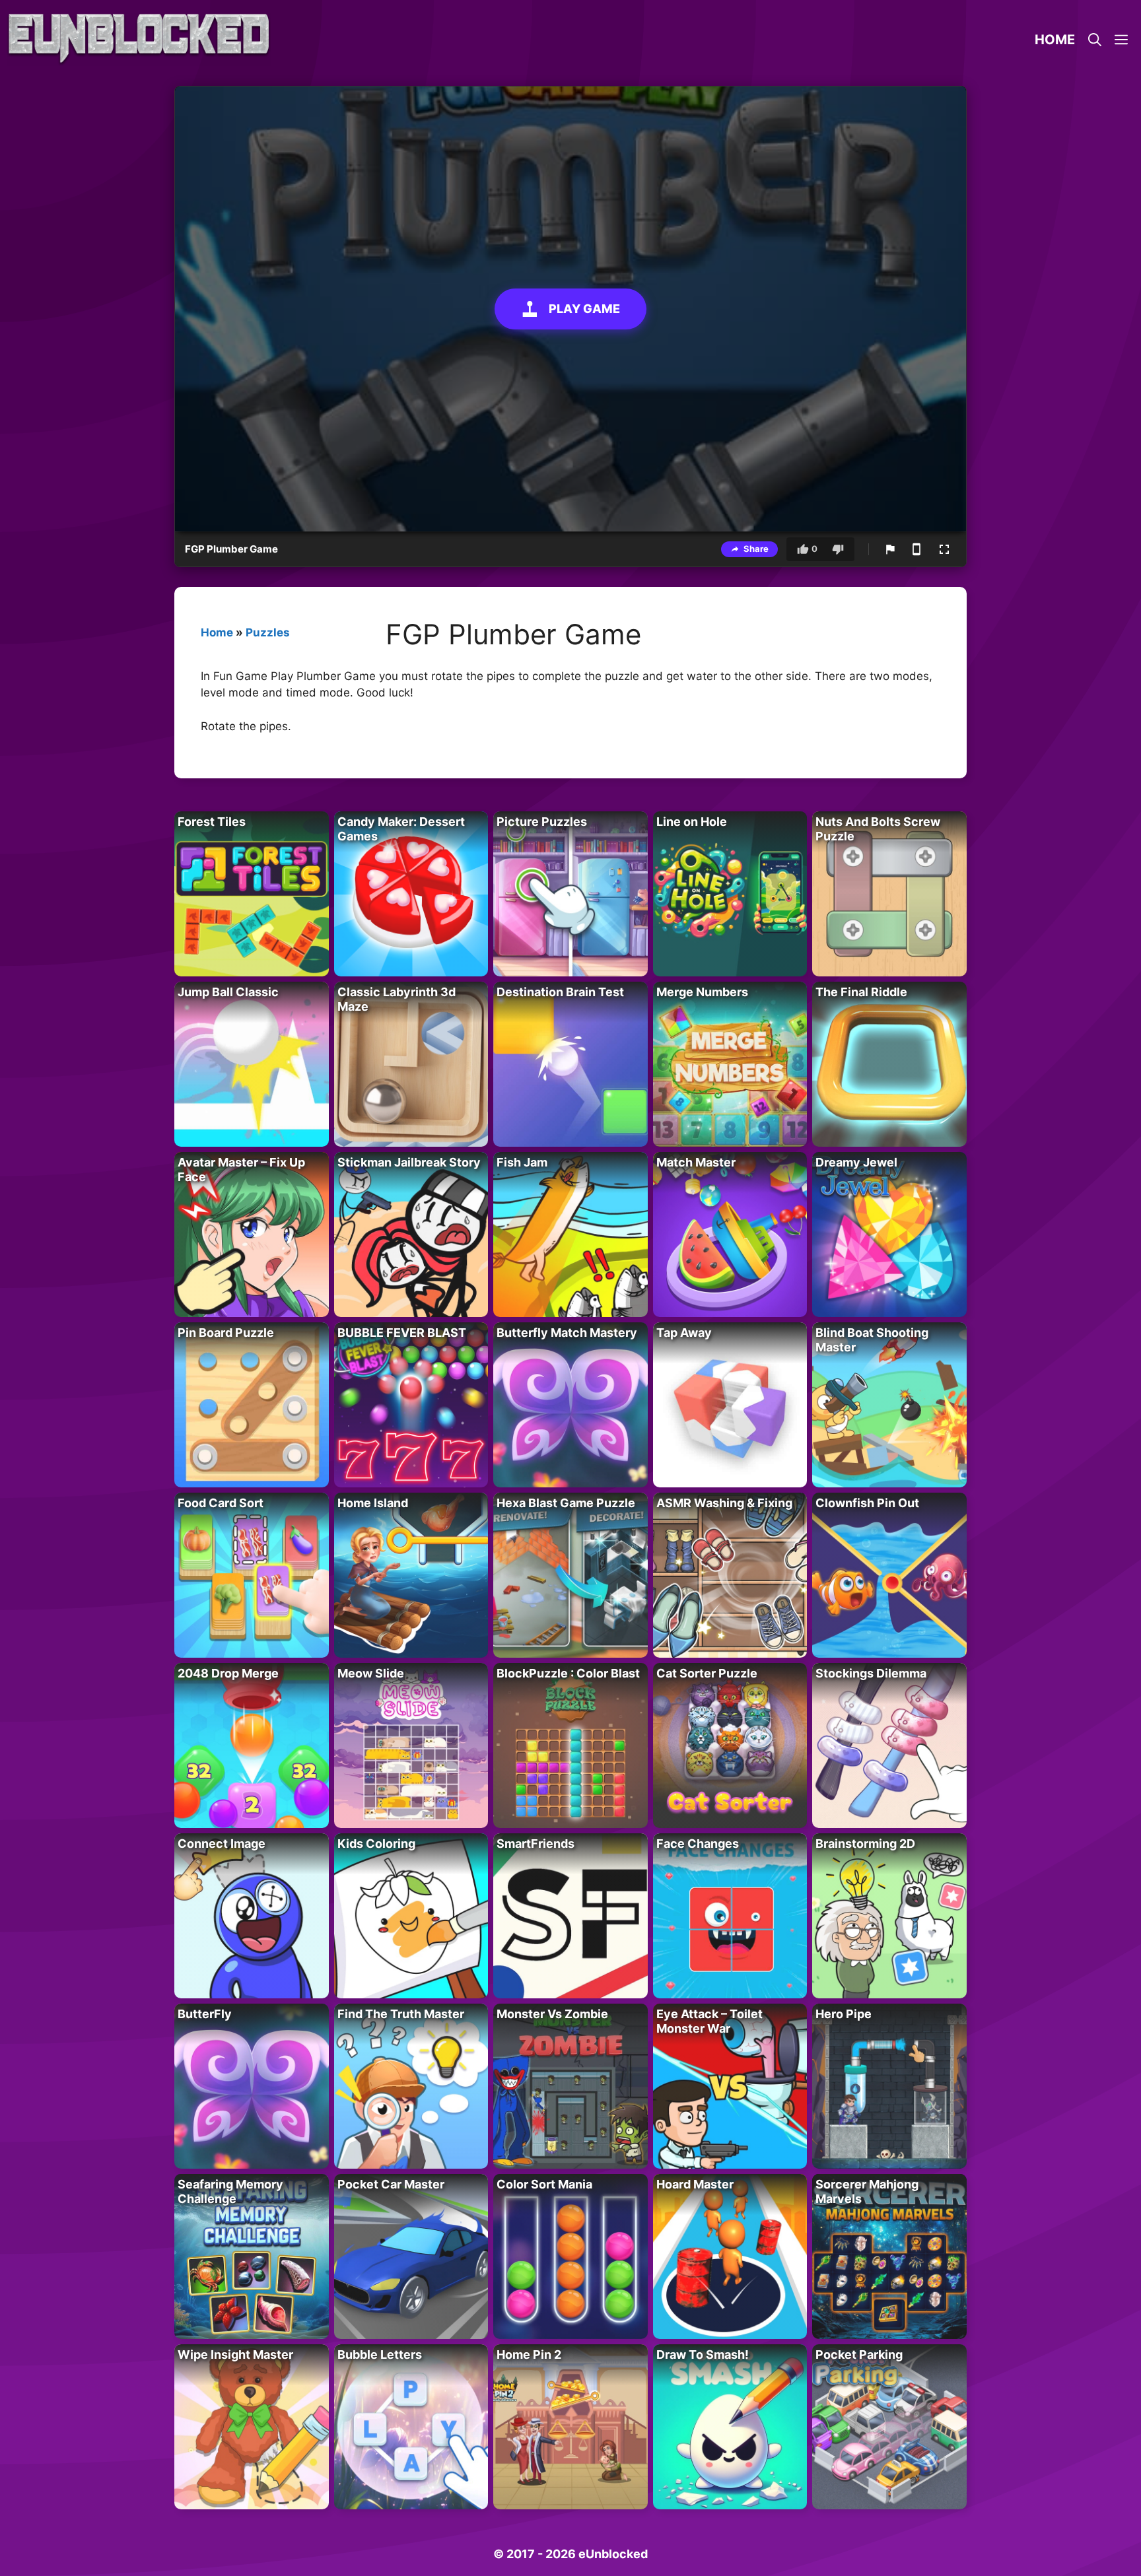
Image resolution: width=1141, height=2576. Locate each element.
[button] (1121, 40)
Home (1055, 40)
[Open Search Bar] (1095, 40)
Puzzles (268, 632)
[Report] (890, 549)
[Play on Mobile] (916, 549)
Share (756, 549)
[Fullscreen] (944, 549)
